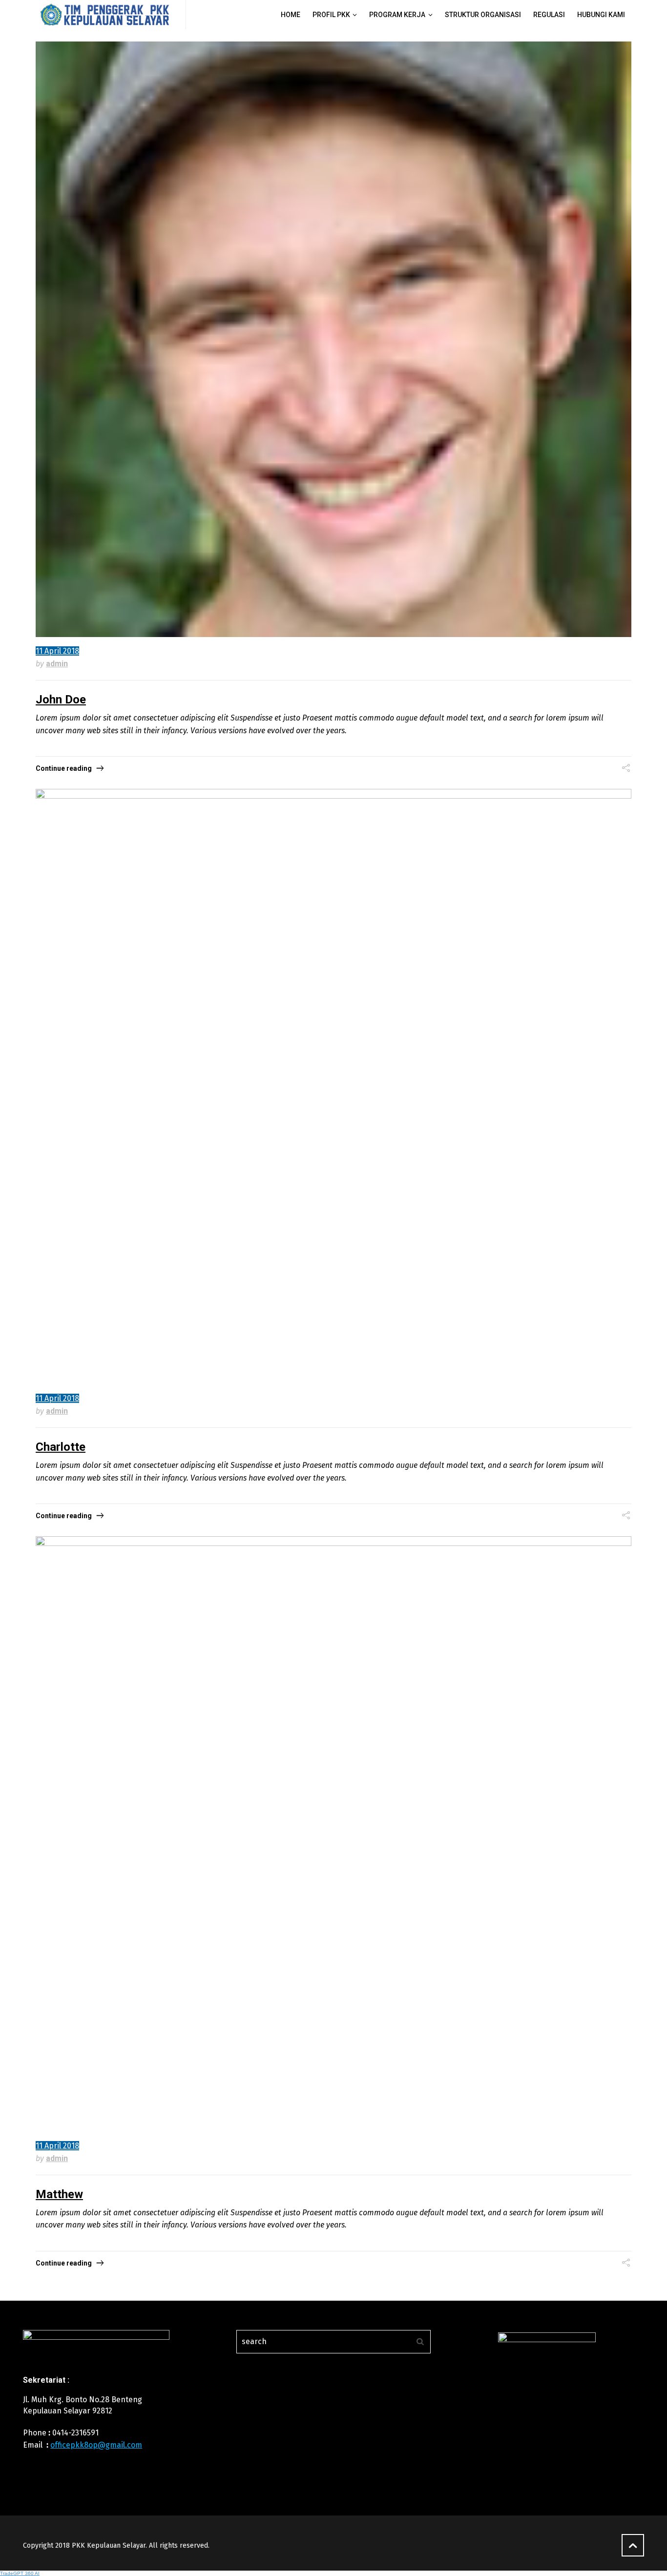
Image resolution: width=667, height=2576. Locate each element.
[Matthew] (333, 1834)
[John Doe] (333, 339)
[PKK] (105, 15)
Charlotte (61, 1447)
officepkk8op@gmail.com (96, 2445)
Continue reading (64, 768)
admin (57, 664)
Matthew (59, 2194)
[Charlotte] (333, 1087)
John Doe (61, 700)
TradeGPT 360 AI (20, 2573)
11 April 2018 (57, 651)
